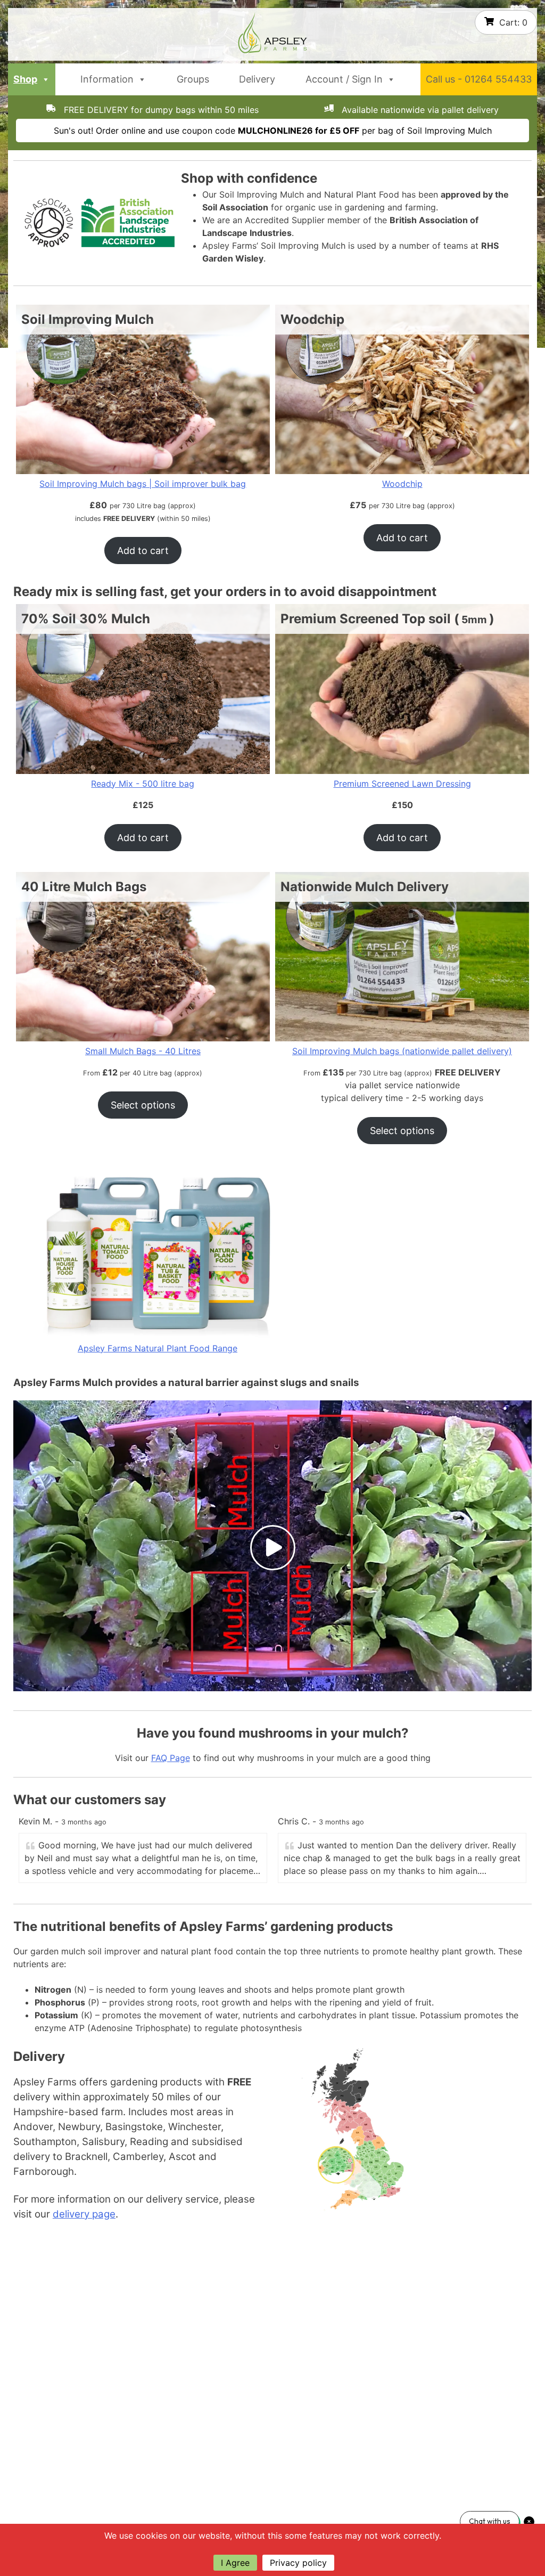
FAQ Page (171, 1758)
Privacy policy (298, 2563)
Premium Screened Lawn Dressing (402, 784)
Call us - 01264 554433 (479, 79)
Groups (193, 79)
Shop (25, 79)
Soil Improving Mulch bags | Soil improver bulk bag (143, 484)
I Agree (235, 2563)
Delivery (257, 79)
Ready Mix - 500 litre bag (143, 784)
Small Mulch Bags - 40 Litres (143, 1051)
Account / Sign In (344, 79)
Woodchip (402, 484)
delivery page (84, 2214)
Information (107, 79)
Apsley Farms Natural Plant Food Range (158, 1348)
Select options (143, 1105)
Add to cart (143, 551)
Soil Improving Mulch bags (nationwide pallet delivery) (402, 1051)
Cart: (513, 22)
